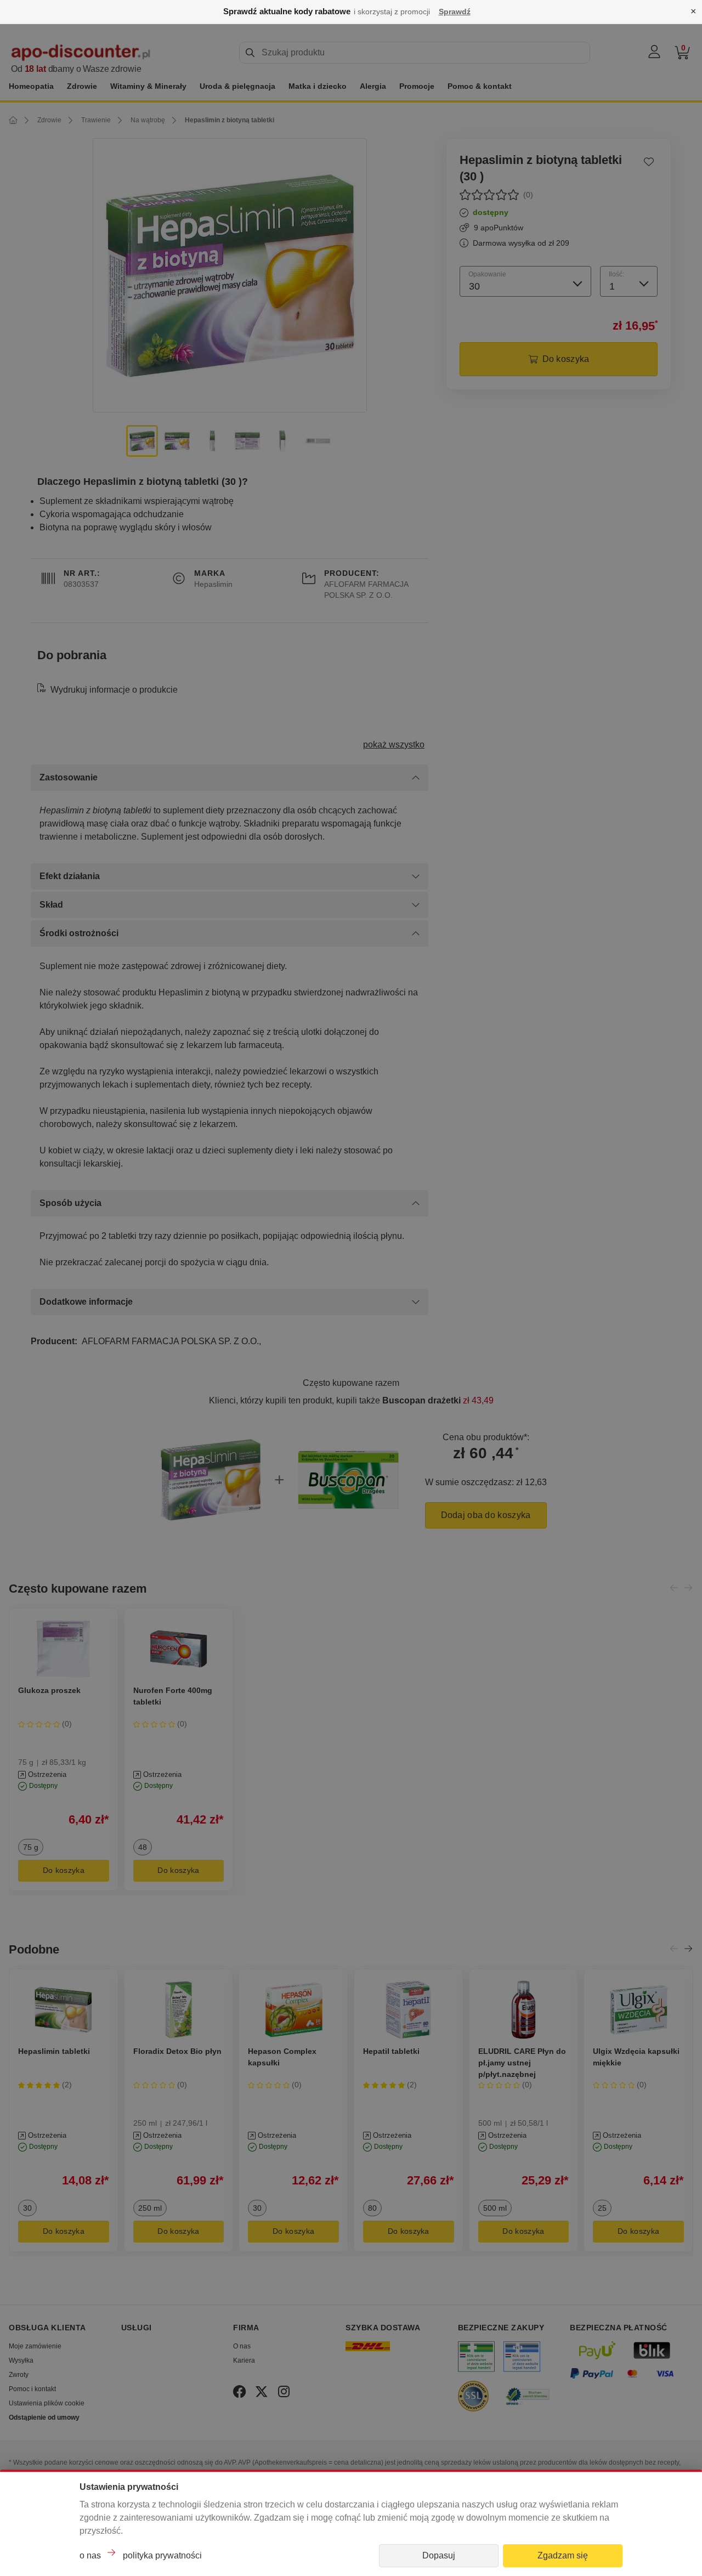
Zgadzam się (563, 2555)
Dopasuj (439, 2555)
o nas (90, 2555)
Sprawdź (455, 12)
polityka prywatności (162, 2555)
